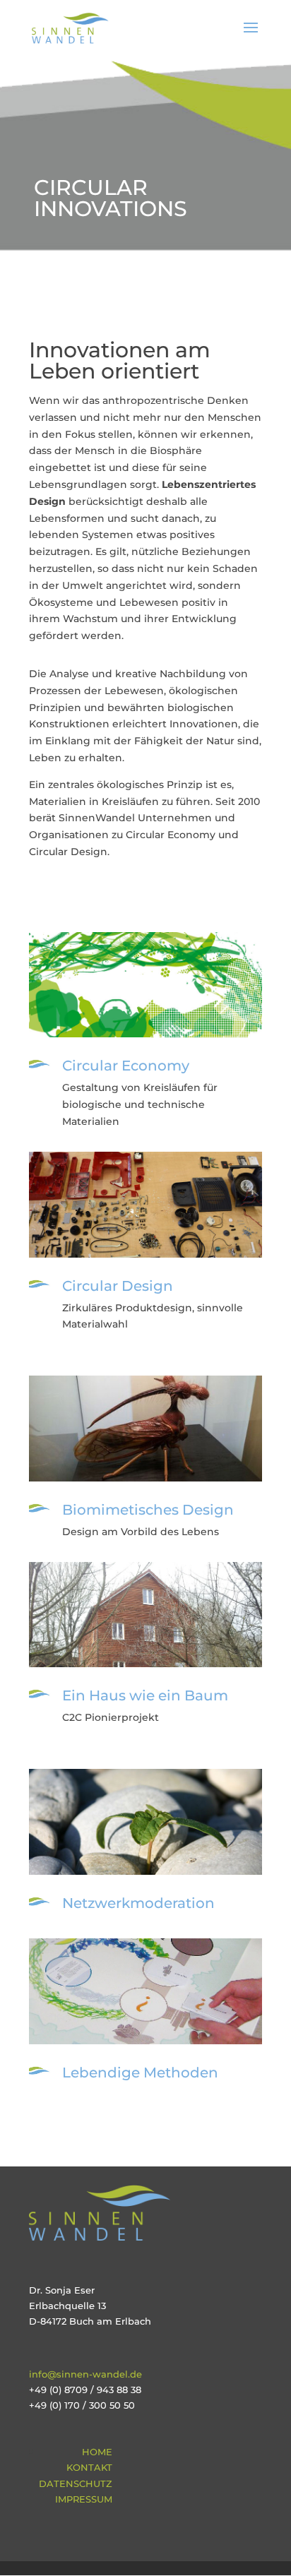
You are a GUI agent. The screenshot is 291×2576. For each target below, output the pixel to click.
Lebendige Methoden (140, 2073)
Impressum (84, 2499)
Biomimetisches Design (148, 1510)
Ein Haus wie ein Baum (145, 1695)
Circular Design (118, 1286)
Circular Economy (126, 1066)
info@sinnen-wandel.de (85, 2374)
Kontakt (89, 2467)
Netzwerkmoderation (138, 1903)
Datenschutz (76, 2483)
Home (97, 2452)
